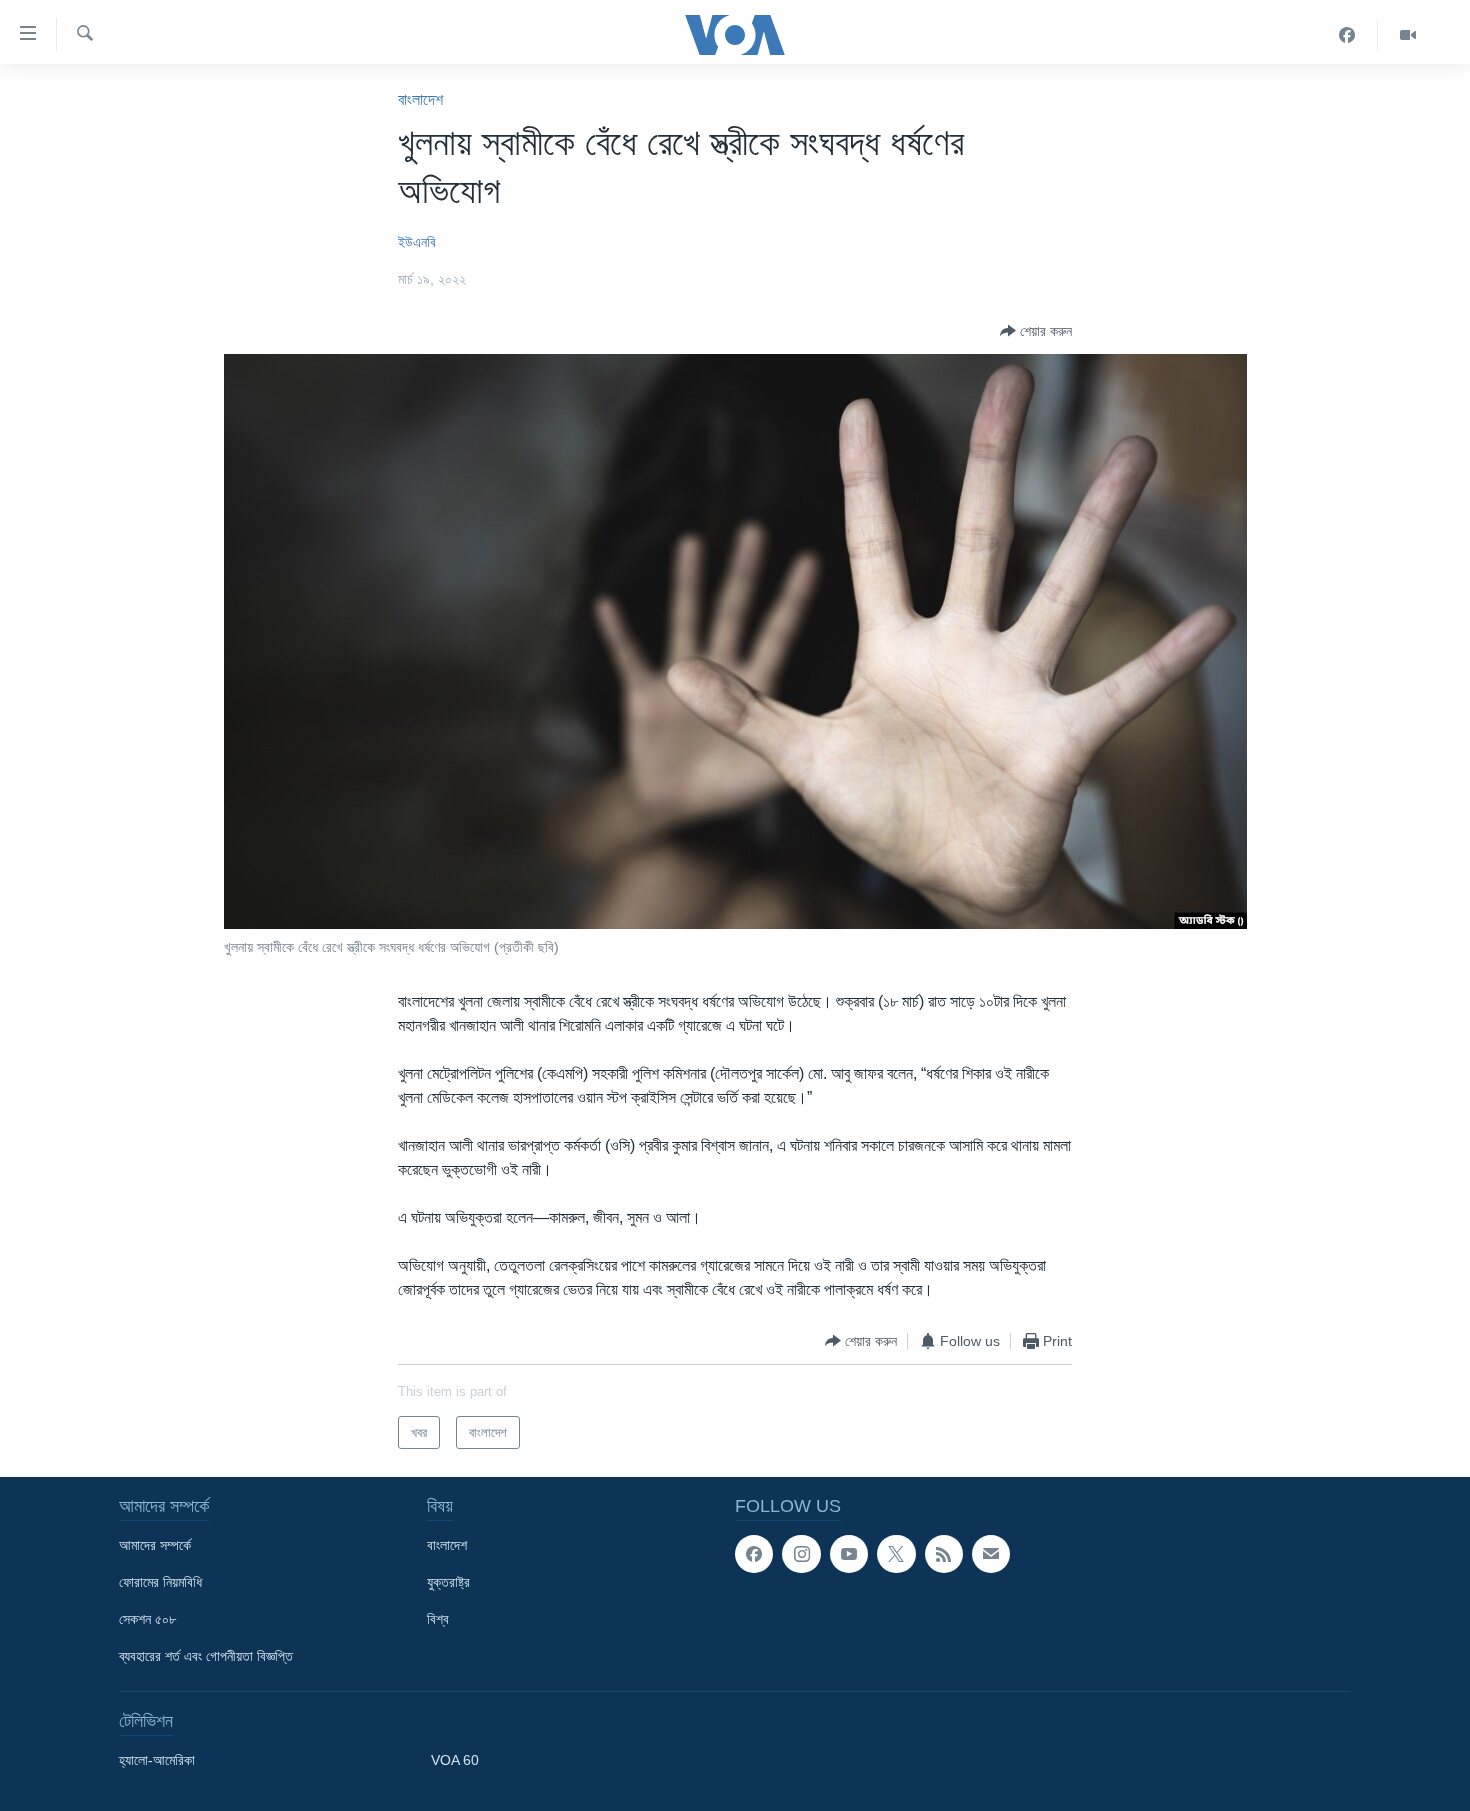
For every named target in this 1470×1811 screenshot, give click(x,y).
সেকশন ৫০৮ (147, 1619)
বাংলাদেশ (420, 99)
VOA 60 (455, 1760)
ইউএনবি (417, 242)
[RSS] (944, 1554)
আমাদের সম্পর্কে (155, 1545)
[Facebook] (1347, 35)
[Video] (1408, 35)
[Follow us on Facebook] (754, 1554)
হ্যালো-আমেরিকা (157, 1760)
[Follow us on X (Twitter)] (896, 1554)
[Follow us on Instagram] (801, 1554)
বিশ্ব (438, 1619)
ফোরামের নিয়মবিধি (160, 1582)
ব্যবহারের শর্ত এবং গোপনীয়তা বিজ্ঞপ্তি (206, 1656)
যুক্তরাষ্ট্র (448, 1582)
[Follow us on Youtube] (849, 1554)
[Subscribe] (991, 1554)
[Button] (1036, 331)
